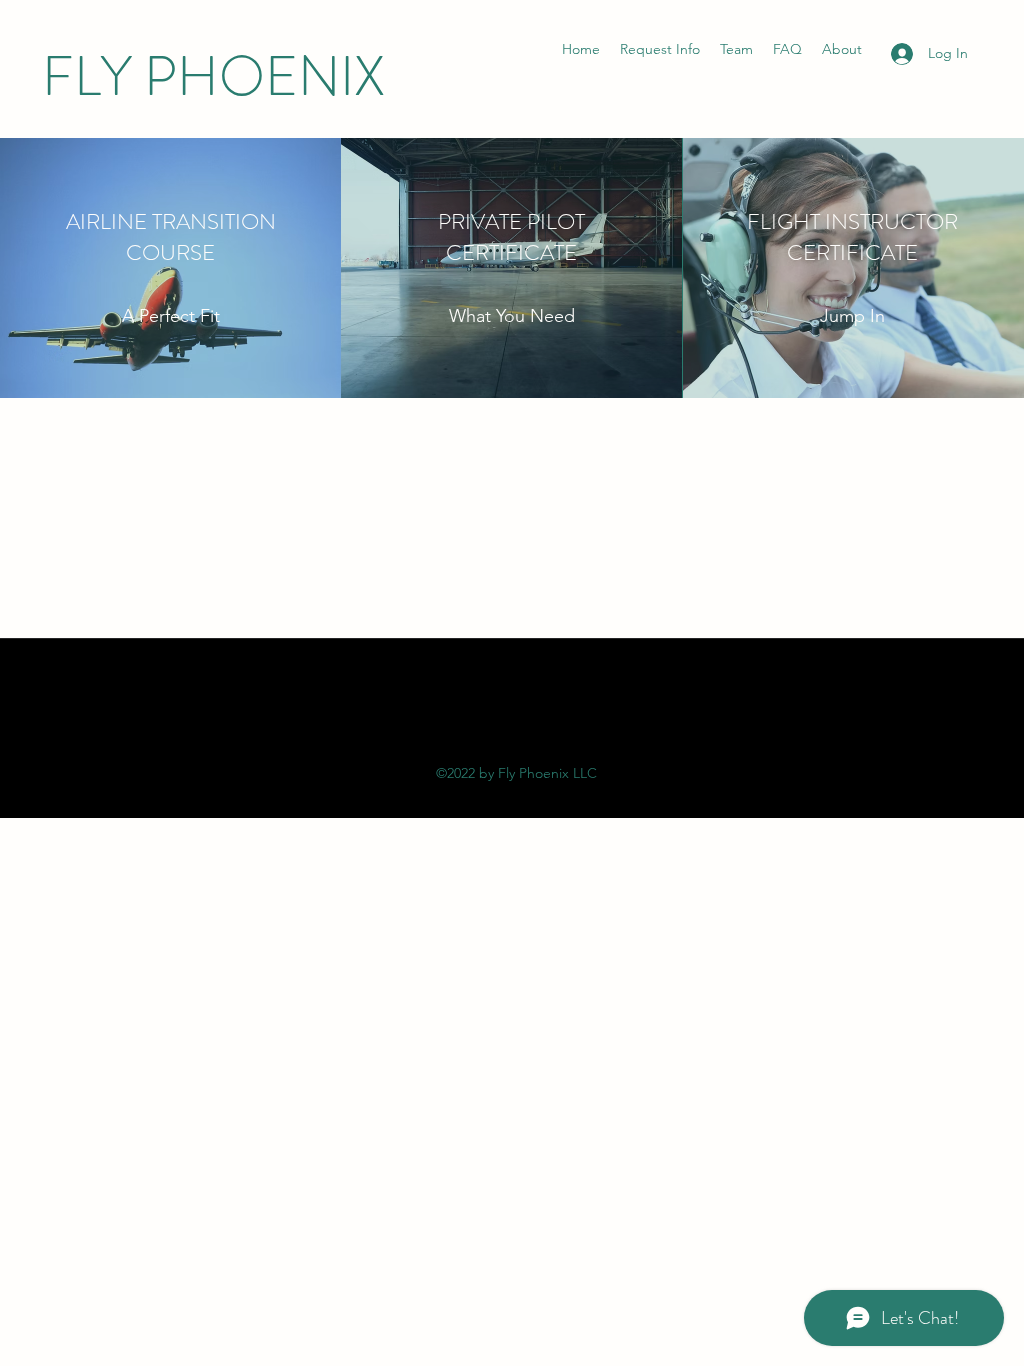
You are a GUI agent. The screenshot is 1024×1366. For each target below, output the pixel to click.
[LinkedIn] (542, 708)
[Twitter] (512, 708)
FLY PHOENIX (213, 76)
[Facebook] (482, 708)
